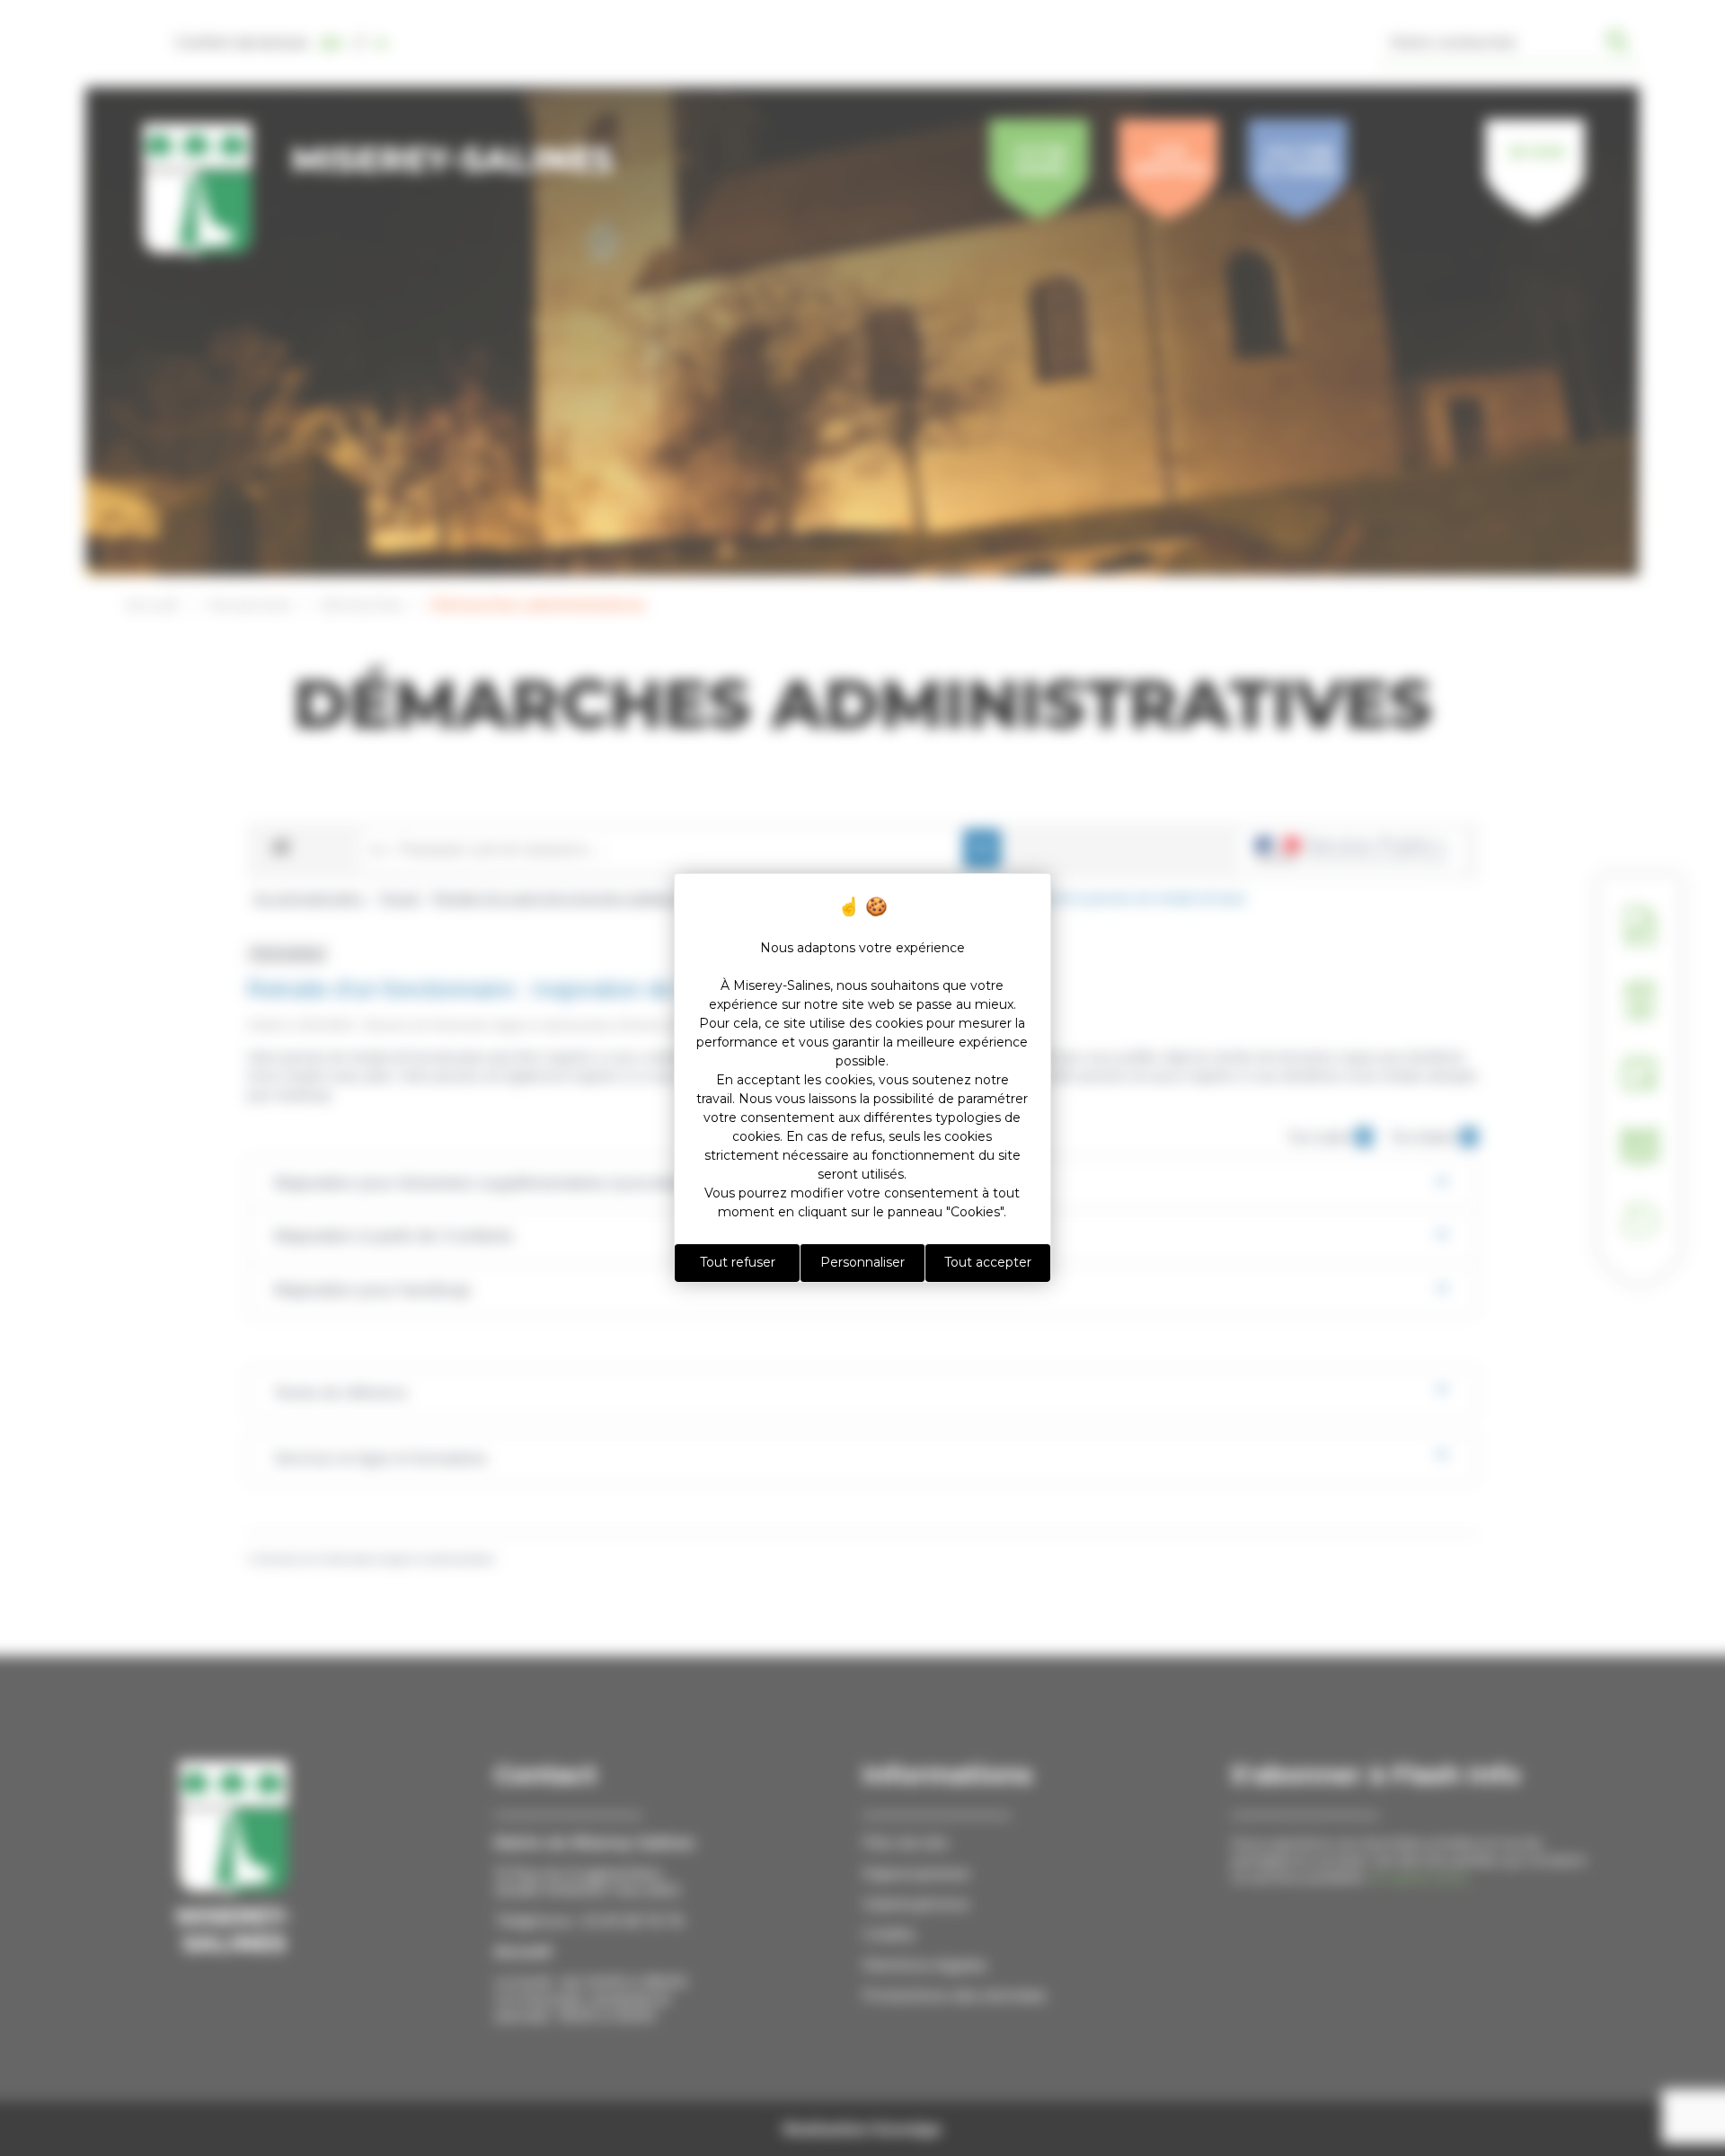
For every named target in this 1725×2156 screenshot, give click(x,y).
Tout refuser (738, 1262)
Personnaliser (862, 1262)
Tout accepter (988, 1262)
